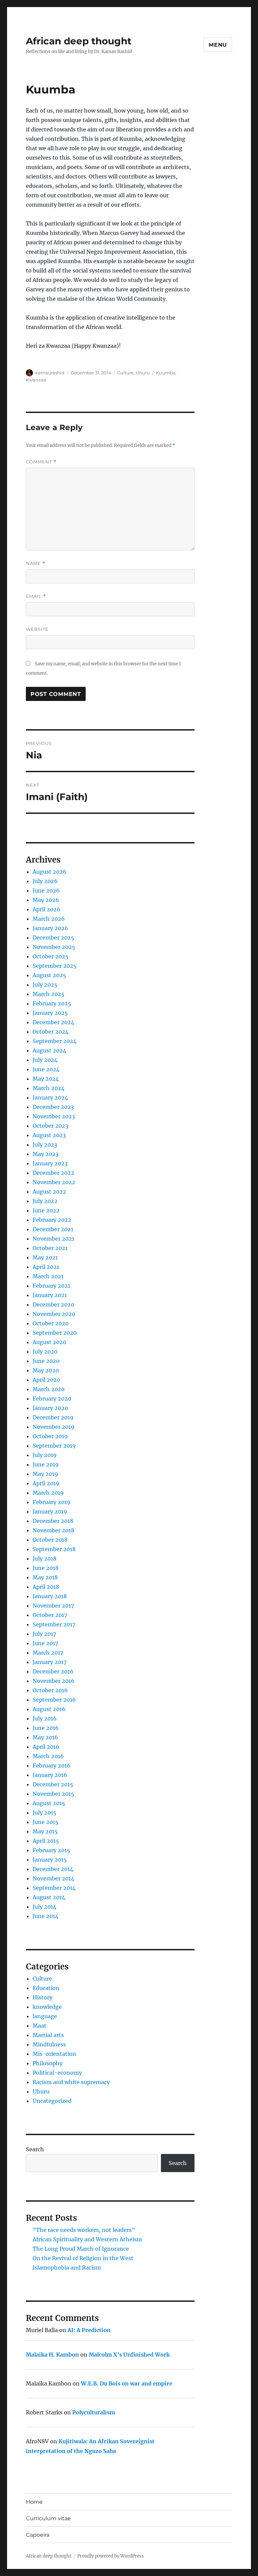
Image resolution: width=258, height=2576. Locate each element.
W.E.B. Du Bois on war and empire (127, 2383)
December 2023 (53, 1107)
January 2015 (50, 1860)
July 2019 (45, 1455)
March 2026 (49, 919)
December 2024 (53, 1022)
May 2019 (45, 1474)
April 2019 (46, 1483)
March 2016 (48, 1756)
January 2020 (50, 1408)
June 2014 (46, 1916)
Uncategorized (52, 2101)
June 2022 (46, 1210)
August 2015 (49, 1803)
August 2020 (49, 1342)
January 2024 (50, 1097)
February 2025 (52, 1003)
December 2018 (53, 1521)
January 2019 (50, 1511)
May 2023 (46, 1154)
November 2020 (54, 1314)
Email (36, 596)
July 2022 (45, 1201)
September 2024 (55, 1041)
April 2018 (46, 1587)
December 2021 (53, 1229)
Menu (218, 45)
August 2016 (49, 1709)
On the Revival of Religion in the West (83, 2258)
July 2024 (45, 1060)
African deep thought (79, 41)
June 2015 (46, 1822)
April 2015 (46, 1841)
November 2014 (53, 1878)
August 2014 (49, 1897)
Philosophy (48, 2063)
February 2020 (52, 1399)
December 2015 (53, 1784)
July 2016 (45, 1718)
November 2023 (54, 1116)
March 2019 (48, 1493)
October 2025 (51, 956)
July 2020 (45, 1352)
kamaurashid (50, 373)
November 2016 (54, 1681)
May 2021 (45, 1257)
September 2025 (55, 966)
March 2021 (48, 1276)
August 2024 (49, 1050)
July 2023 (45, 1145)
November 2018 (53, 1530)
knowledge (47, 2007)
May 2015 (45, 1831)
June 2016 (46, 1728)
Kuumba (166, 373)
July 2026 (45, 881)
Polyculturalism (94, 2412)
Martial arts (48, 2035)
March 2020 (49, 1389)
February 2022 (52, 1220)
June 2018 (46, 1568)
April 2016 (46, 1747)
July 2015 (45, 1813)
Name (36, 563)
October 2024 (51, 1032)
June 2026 (46, 890)
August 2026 (50, 872)
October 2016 (50, 1690)
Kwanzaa (36, 380)
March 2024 (49, 1088)
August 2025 (49, 975)
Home (34, 2502)
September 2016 (54, 1700)
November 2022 (54, 1182)
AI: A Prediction (89, 2330)
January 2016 (50, 1775)
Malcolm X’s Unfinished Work (129, 2355)
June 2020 (46, 1361)
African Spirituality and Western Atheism (87, 2239)
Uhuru (143, 373)
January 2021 (50, 1295)
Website (37, 629)
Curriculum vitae (48, 2518)
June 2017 (45, 1643)
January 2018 (50, 1596)
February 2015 (51, 1850)
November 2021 (53, 1239)
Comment (41, 462)
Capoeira (38, 2535)
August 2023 (49, 1135)
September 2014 (54, 1888)
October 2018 (50, 1540)
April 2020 (46, 1380)
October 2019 (50, 1436)
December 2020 (53, 1304)
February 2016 (52, 1765)
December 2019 (53, 1417)
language (45, 2016)
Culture (125, 373)
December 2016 (53, 1671)
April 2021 (46, 1267)
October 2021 (50, 1248)
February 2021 (51, 1286)
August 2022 (49, 1192)
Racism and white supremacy (71, 2082)
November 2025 (54, 947)
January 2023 (50, 1163)
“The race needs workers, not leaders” (84, 2230)
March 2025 (49, 994)
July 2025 (45, 985)
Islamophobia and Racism (67, 2268)
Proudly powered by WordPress (111, 2556)
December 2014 (53, 1869)
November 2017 (53, 1606)
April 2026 (47, 909)
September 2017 (54, 1624)
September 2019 (54, 1446)
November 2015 (53, 1794)
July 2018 (45, 1559)
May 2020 (46, 1370)
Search (35, 2149)
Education (46, 1988)
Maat (39, 2026)
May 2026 (46, 900)
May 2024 (46, 1079)
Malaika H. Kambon (52, 2355)
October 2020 (51, 1323)
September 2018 (54, 1549)
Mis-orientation (54, 2054)
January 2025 (50, 1013)
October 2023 (50, 1126)
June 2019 (46, 1464)
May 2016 (45, 1737)
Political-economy (57, 2073)
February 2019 (52, 1502)
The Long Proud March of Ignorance (81, 2249)
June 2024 (46, 1069)
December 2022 (53, 1173)
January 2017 (50, 1662)
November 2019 (54, 1427)
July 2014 (45, 1907)
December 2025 (53, 938)
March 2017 (48, 1653)
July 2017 (44, 1634)
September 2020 (55, 1333)
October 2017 (50, 1615)
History (42, 1997)
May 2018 (45, 1577)
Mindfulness (49, 2044)
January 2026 (50, 928)
